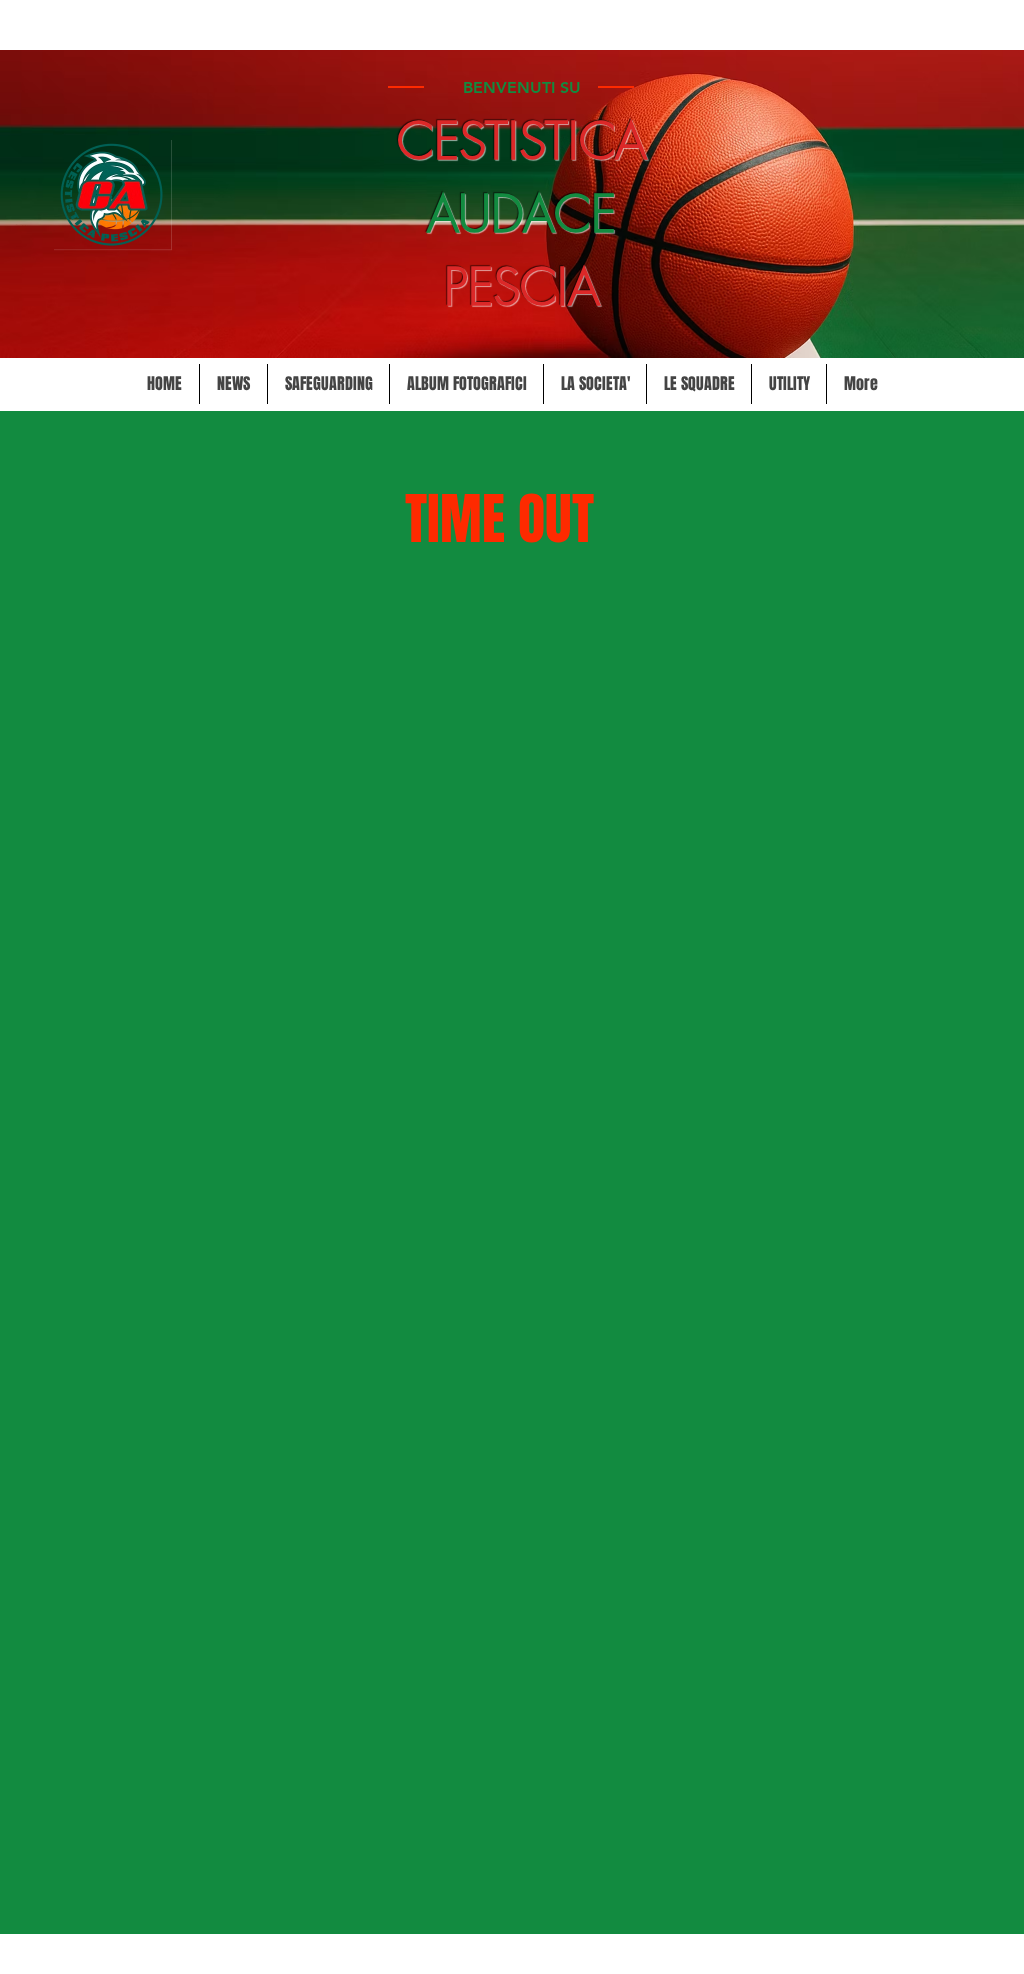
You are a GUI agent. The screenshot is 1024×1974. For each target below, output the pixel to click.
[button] (594, 384)
